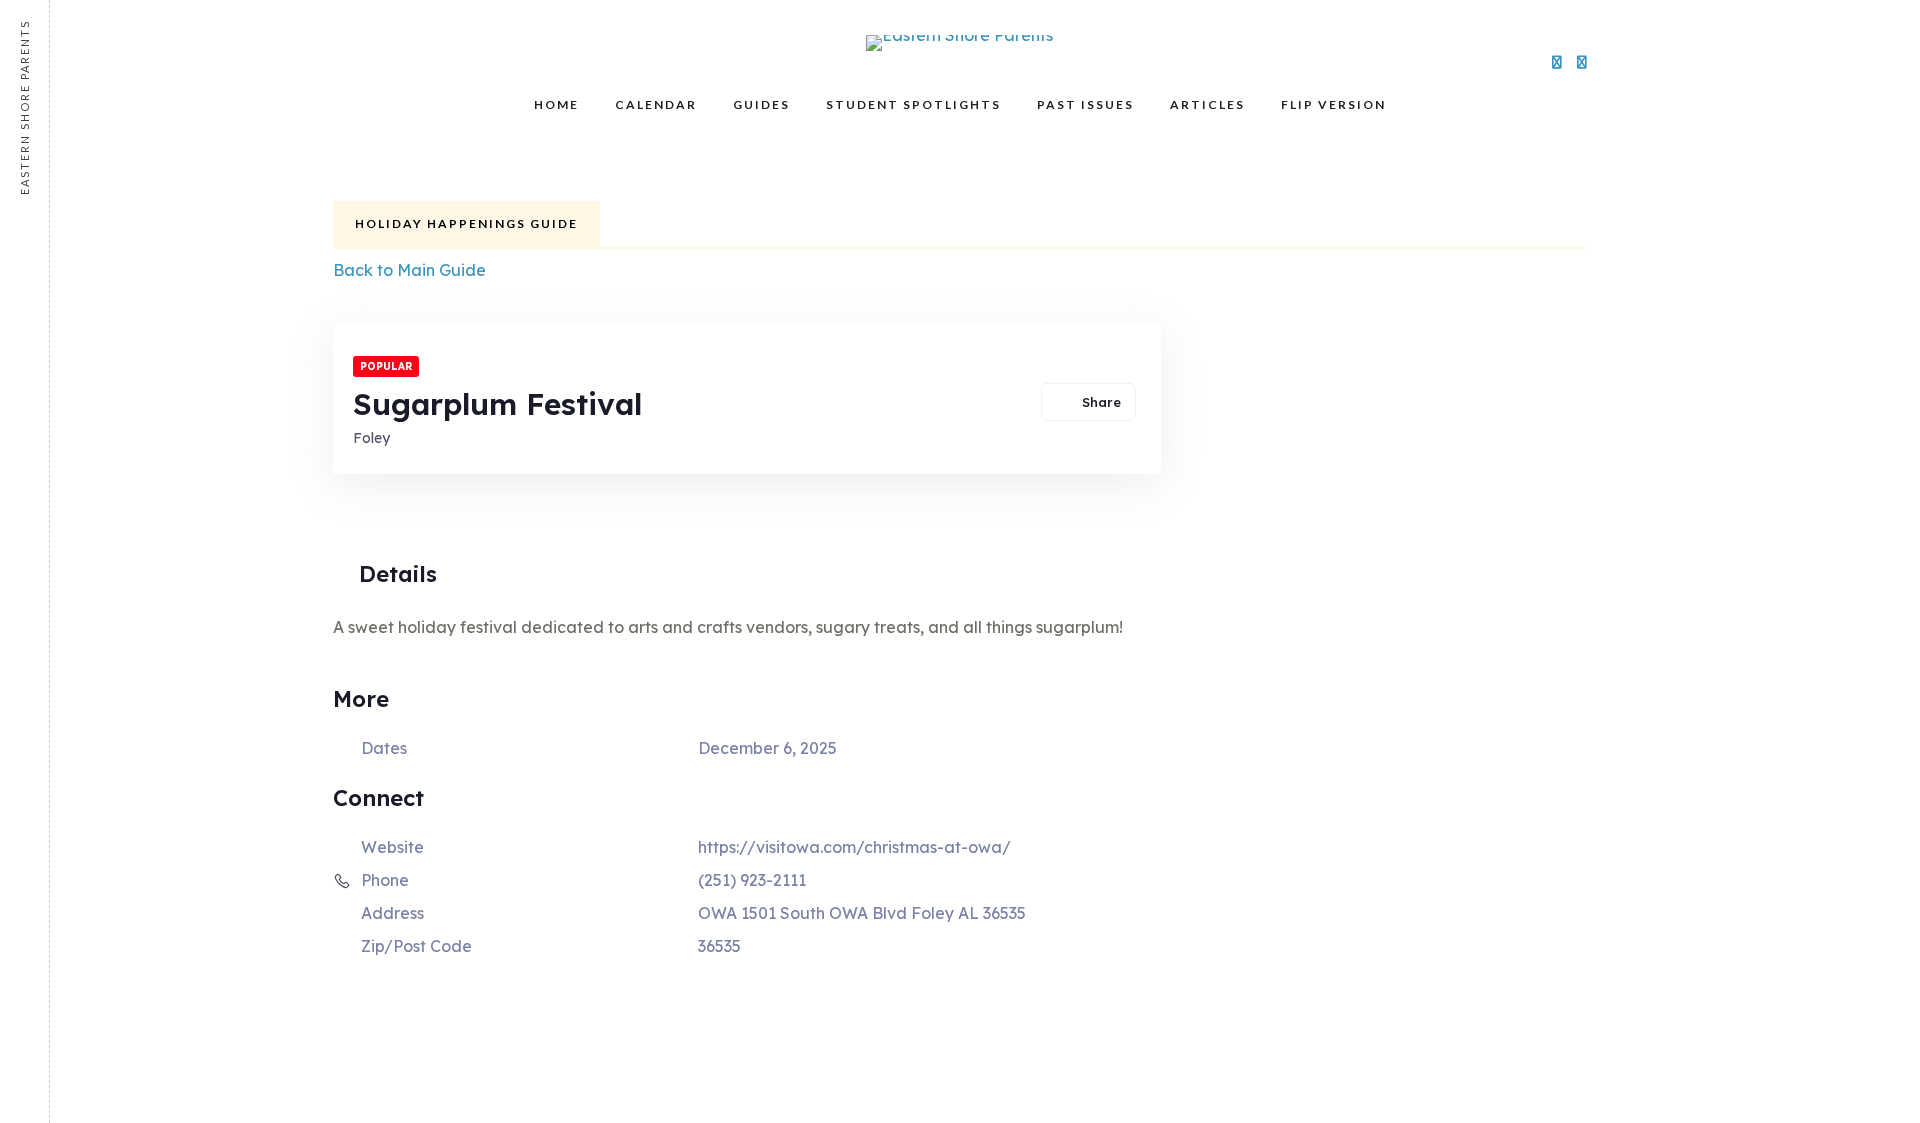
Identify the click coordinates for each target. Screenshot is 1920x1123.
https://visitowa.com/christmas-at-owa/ (854, 847)
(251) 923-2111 (752, 880)
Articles (1207, 104)
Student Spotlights (913, 104)
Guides (761, 104)
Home (556, 104)
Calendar (656, 104)
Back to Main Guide (409, 270)
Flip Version (1333, 104)
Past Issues (1085, 104)
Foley (371, 438)
